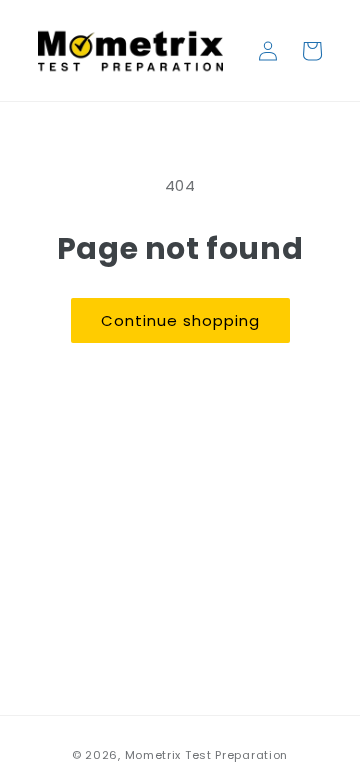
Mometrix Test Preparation (207, 755)
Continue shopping (180, 320)
